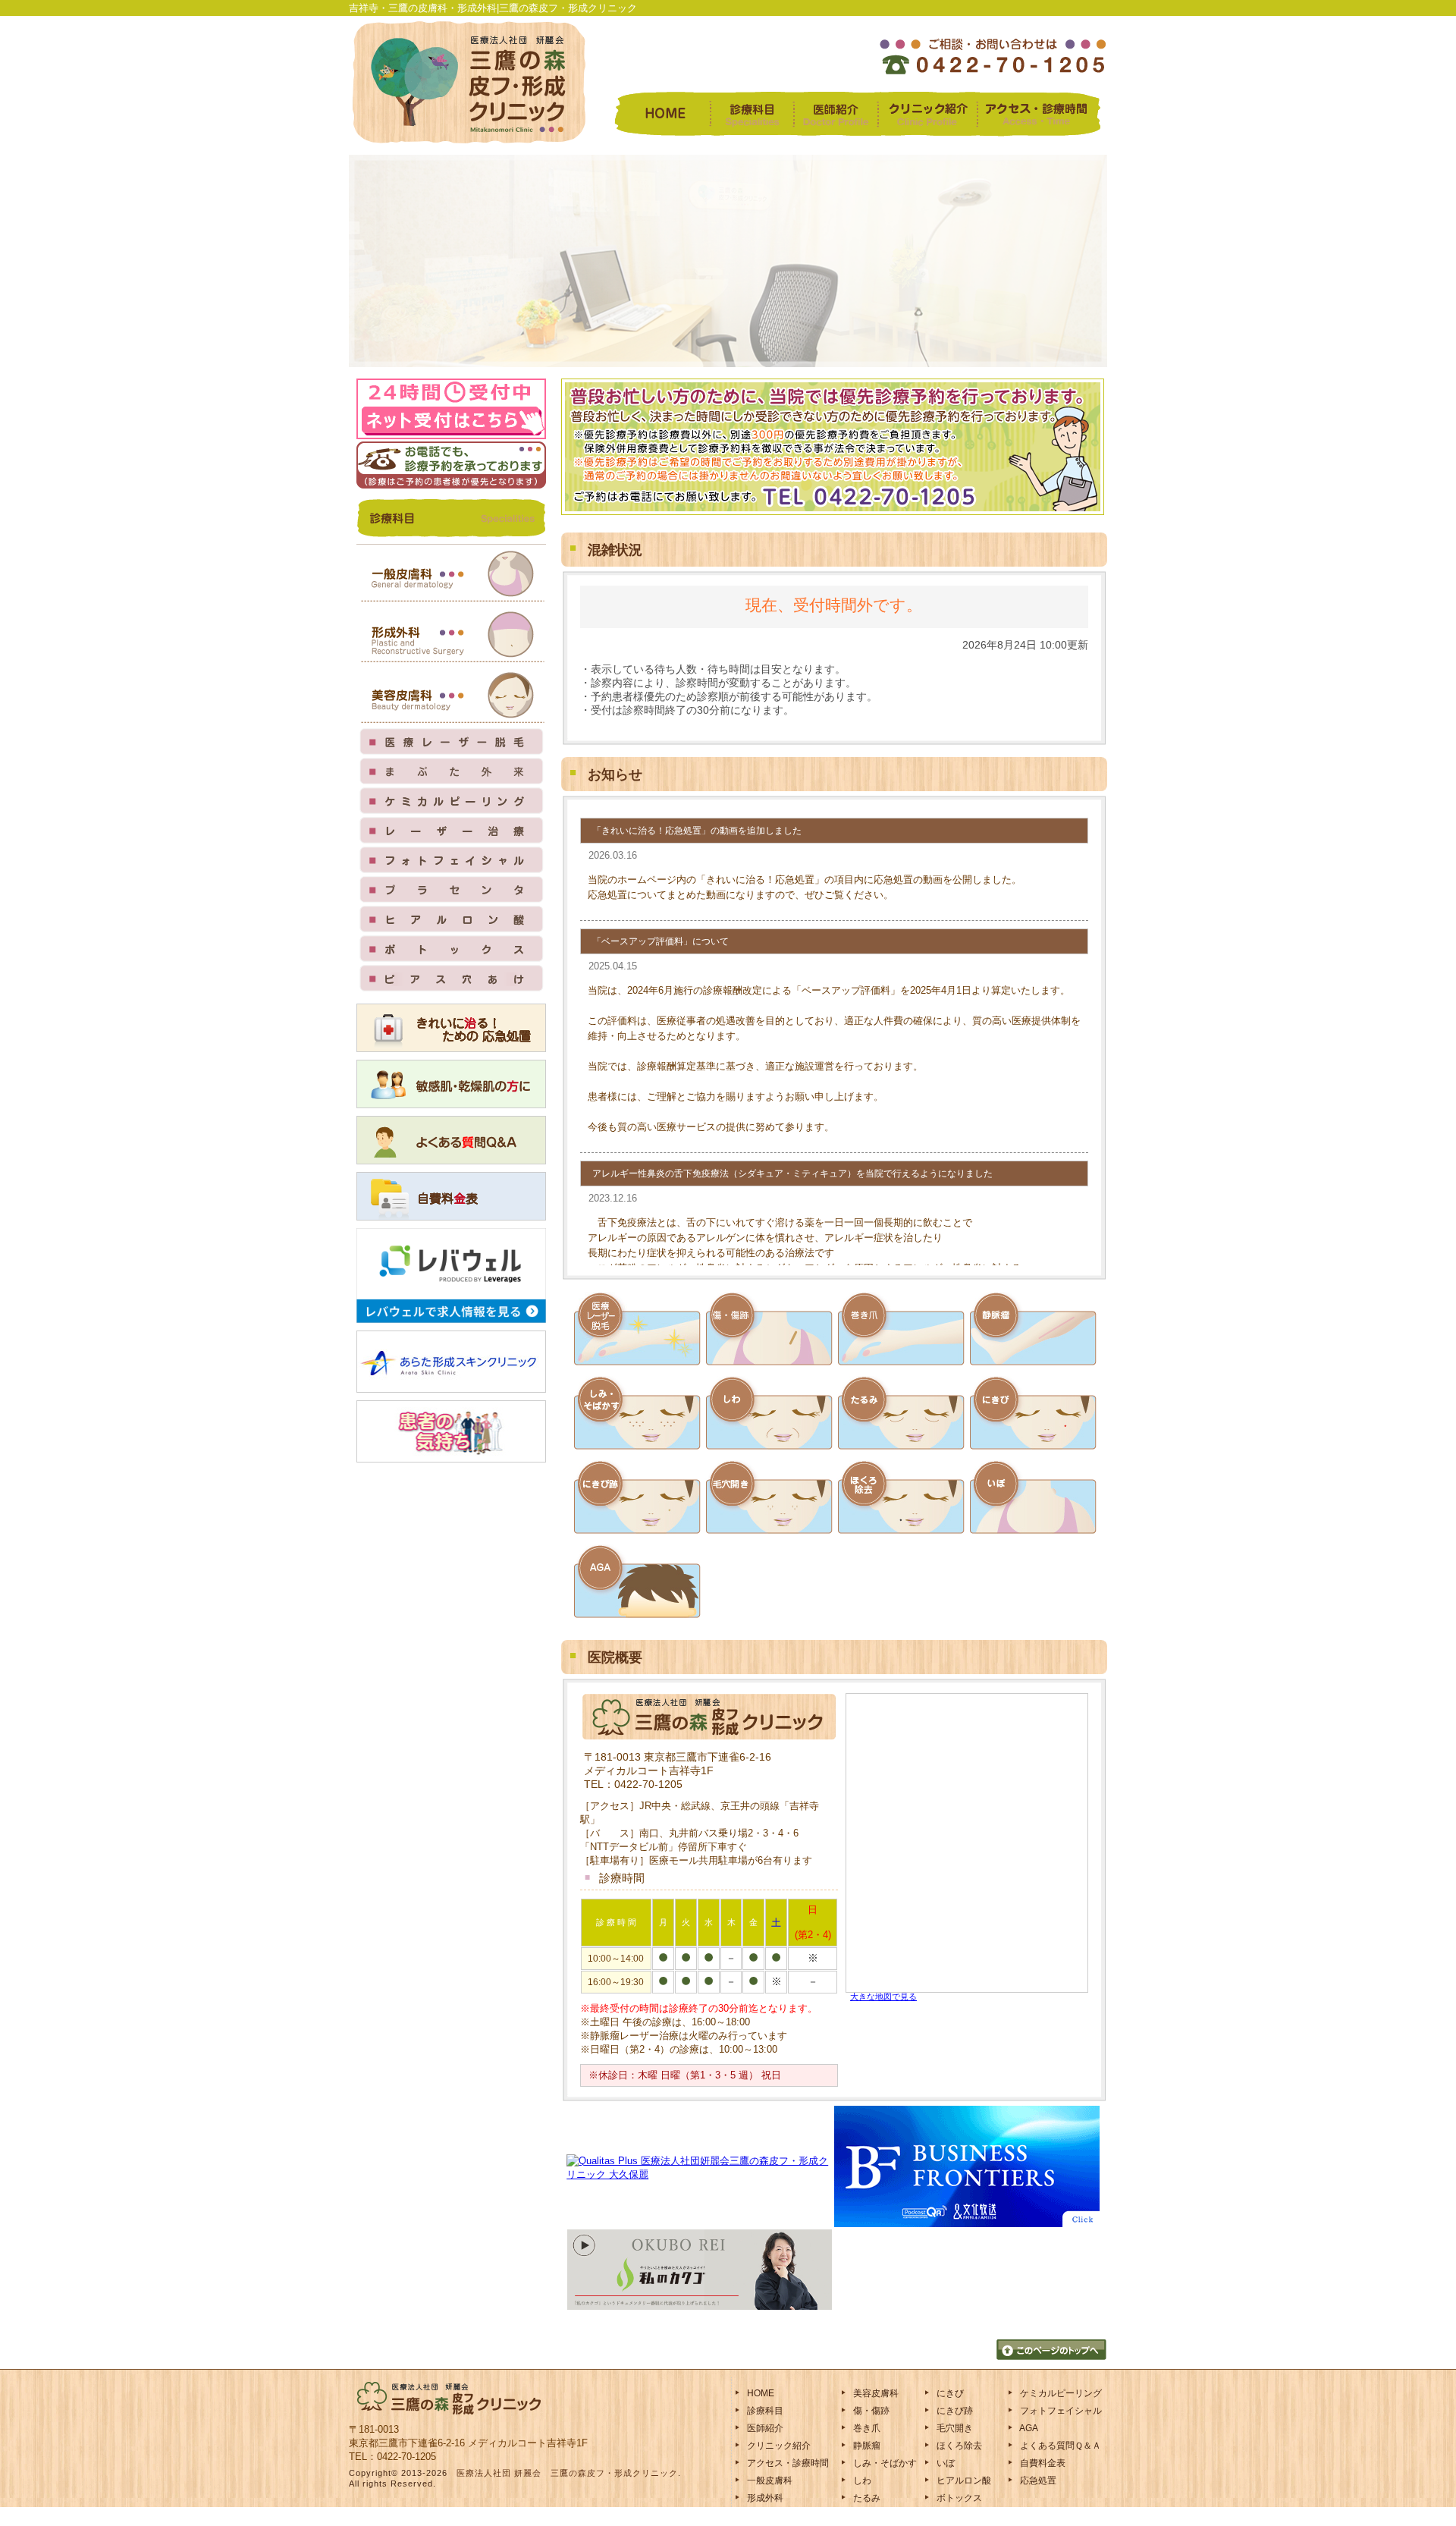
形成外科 (764, 2498)
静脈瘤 (866, 2446)
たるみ (866, 2498)
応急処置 (1037, 2480)
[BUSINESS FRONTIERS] (967, 2224)
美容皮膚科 (875, 2393)
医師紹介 (764, 2428)
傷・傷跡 (870, 2411)
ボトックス (958, 2498)
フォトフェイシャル (1060, 2411)
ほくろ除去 (958, 2446)
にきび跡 (954, 2411)
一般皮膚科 (769, 2480)
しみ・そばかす (884, 2463)
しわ (861, 2480)
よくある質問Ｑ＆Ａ (1059, 2446)
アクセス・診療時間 (787, 2463)
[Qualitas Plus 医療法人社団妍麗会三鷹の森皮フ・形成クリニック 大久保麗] (700, 2174)
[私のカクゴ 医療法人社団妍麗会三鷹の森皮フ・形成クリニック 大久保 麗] (700, 2306)
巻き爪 (866, 2428)
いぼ (945, 2463)
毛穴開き (954, 2428)
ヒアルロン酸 (963, 2480)
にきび (949, 2393)
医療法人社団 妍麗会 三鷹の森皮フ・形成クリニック (567, 2473)
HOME (759, 2393)
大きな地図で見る (883, 1997)
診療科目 (764, 2411)
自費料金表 (1042, 2463)
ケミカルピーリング (1060, 2393)
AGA (1028, 2428)
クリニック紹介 (778, 2446)
